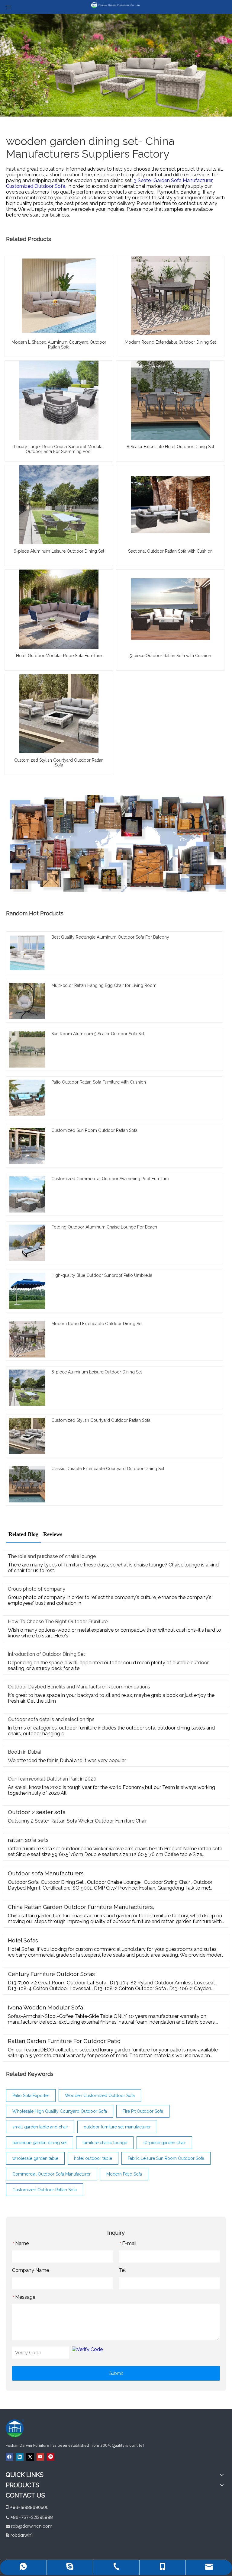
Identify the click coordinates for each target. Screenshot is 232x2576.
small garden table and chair (40, 2127)
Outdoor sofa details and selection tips (51, 1719)
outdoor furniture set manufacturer (117, 2127)
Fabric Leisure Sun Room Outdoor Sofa (166, 2158)
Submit (116, 2373)
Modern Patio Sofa (124, 2174)
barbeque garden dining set (40, 2143)
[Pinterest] (51, 2456)
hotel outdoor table (93, 2158)
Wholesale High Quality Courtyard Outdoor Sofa (60, 2111)
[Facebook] (10, 2456)
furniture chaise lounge (105, 2143)
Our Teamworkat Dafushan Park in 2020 (52, 1779)
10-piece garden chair (164, 2143)
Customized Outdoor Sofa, (37, 186)
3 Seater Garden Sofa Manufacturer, (173, 180)
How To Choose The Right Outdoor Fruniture (58, 1622)
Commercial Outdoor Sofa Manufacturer (52, 2174)
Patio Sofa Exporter (31, 2096)
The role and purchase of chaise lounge (52, 1556)
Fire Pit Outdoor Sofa (143, 2111)
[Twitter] (30, 2456)
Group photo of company (37, 1589)
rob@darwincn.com (32, 2526)
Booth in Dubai (24, 1752)
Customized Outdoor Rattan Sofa (45, 2190)
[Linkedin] (20, 2456)
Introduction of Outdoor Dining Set (47, 1654)
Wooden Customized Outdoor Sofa (100, 2096)
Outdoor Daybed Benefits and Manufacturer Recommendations (79, 1687)
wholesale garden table (35, 2158)
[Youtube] (40, 2456)
